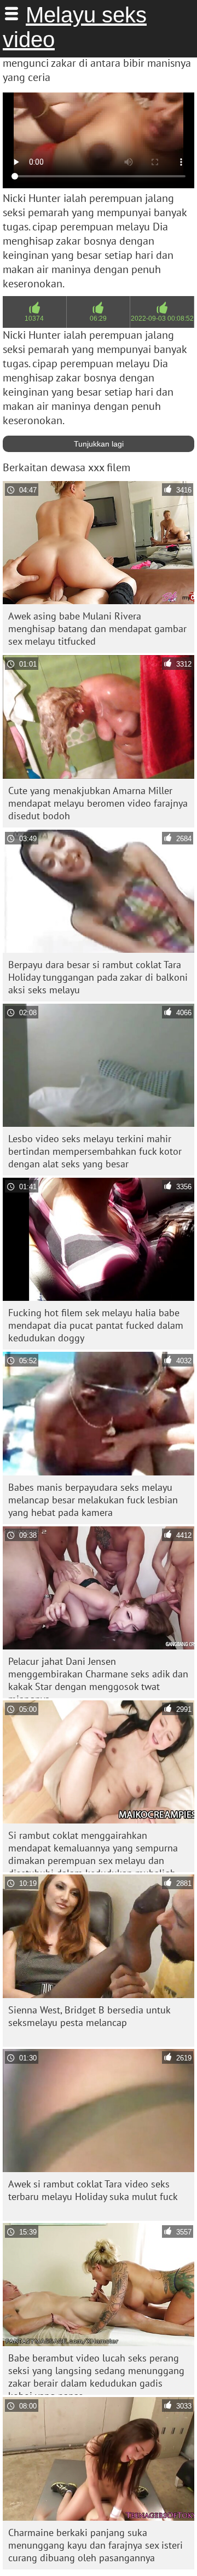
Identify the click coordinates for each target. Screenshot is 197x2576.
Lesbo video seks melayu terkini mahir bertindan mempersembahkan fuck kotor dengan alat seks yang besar (95, 1151)
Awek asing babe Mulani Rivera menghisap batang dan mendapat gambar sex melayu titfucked (97, 629)
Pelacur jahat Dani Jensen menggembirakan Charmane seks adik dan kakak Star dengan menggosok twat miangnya (98, 1677)
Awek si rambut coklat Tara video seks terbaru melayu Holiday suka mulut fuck (93, 2190)
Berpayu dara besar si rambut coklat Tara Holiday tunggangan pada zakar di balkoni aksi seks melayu (98, 977)
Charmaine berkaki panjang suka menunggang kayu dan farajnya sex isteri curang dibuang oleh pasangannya (95, 2545)
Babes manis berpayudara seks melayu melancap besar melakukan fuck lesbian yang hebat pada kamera (93, 1500)
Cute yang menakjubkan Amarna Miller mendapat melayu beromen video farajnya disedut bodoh (98, 803)
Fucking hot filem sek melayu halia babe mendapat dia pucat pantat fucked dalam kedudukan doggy (96, 1325)
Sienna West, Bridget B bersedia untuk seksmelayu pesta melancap (89, 2016)
